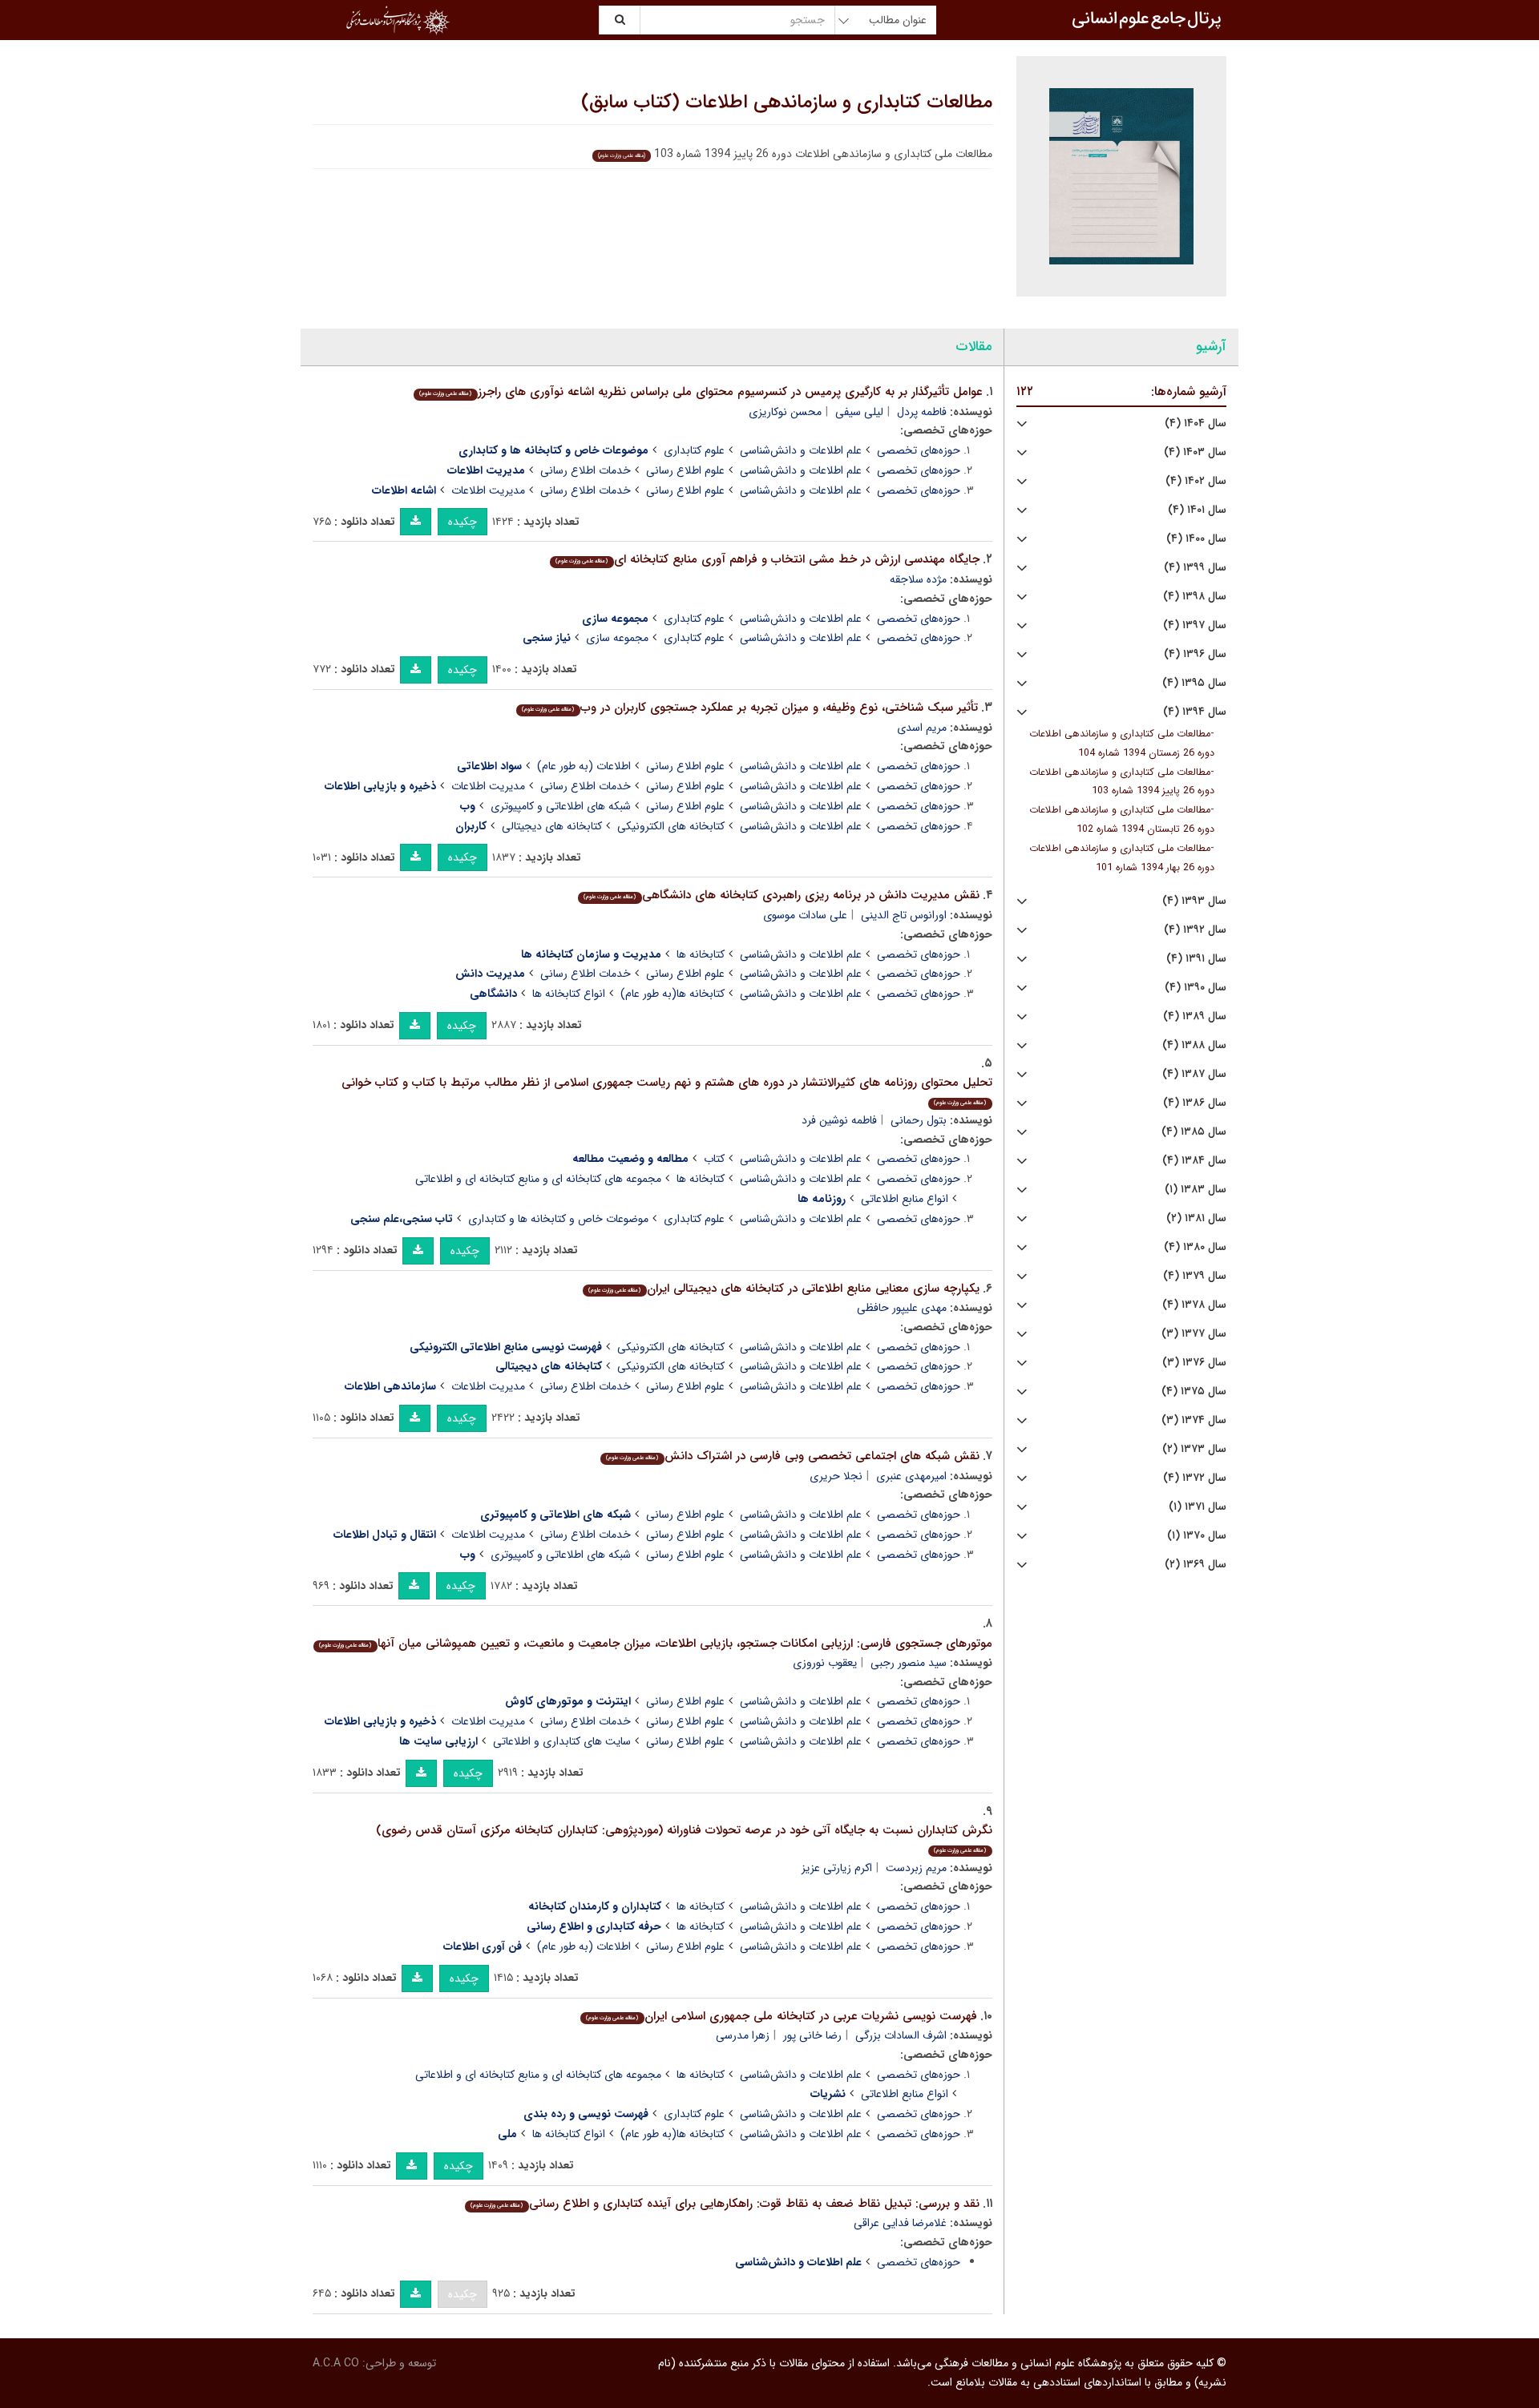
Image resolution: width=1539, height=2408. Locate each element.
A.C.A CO (336, 2363)
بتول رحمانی (919, 1120)
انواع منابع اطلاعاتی (905, 1199)
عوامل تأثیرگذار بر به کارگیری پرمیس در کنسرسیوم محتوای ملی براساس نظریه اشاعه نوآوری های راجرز (701, 392)
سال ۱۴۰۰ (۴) (1196, 539)
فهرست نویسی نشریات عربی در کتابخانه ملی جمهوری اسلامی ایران (781, 2016)
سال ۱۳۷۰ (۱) (1197, 1536)
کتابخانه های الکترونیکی (671, 826)
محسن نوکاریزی (785, 412)
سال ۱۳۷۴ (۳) (1194, 1420)
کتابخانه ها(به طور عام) (673, 994)
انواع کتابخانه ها (569, 994)
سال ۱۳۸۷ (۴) (1194, 1074)
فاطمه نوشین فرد (839, 1120)
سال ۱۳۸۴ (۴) (1194, 1161)
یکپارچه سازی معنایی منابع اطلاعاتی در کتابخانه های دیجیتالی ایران (784, 1289)
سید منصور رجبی (909, 1663)
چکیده (463, 522)
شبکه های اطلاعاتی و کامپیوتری (561, 806)
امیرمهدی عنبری (911, 1476)
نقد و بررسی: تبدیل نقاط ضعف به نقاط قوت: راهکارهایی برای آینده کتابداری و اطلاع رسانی (725, 2204)
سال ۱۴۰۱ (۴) (1197, 510)
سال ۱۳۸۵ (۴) (1194, 1132)
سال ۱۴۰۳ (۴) (1195, 452)
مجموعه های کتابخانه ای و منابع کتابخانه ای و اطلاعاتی (538, 1179)
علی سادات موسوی (805, 915)
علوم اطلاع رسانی (685, 470)
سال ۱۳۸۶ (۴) (1195, 1103)
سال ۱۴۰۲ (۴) (1196, 481)
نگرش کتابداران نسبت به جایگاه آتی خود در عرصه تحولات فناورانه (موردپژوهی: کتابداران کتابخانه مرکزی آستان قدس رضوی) (684, 1838)
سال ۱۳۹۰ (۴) (1196, 988)
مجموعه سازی (617, 638)
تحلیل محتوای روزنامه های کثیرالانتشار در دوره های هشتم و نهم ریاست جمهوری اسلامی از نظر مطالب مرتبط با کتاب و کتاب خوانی (667, 1090)
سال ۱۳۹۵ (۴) (1194, 683)
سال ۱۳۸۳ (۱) (1196, 1190)
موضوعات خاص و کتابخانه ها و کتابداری (558, 1219)
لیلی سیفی (859, 412)
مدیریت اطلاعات (488, 490)
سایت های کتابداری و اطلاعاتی (562, 1741)
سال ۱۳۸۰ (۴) (1195, 1247)
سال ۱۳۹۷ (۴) (1195, 625)
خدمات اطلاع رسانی (586, 470)
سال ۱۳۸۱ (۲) (1196, 1218)
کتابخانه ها (701, 954)
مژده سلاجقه (918, 579)
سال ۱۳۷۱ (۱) (1198, 1507)
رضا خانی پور (812, 2035)
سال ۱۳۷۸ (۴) (1194, 1305)
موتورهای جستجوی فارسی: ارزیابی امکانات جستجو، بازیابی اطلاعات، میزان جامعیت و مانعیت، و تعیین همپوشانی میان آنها (655, 1644)
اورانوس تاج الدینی (904, 915)
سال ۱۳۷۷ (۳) (1194, 1334)
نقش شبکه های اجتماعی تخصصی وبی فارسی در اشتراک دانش (792, 1456)
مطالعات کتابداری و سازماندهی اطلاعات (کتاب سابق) (787, 103)
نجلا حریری (836, 1476)
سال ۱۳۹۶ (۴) (1195, 654)
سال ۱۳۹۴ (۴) (1195, 712)
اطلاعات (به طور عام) (584, 766)
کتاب (714, 1159)
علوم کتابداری (694, 450)
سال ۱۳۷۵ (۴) (1194, 1392)
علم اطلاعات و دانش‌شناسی (801, 450)
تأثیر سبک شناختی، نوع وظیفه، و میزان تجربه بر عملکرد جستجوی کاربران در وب (749, 708)
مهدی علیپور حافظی (902, 1308)
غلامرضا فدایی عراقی (900, 2223)
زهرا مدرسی (743, 2035)
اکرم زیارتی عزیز (837, 1868)
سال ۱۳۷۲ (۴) (1195, 1478)
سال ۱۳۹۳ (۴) (1194, 901)
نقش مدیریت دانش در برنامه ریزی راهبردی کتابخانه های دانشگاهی (781, 895)
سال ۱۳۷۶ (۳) (1194, 1363)
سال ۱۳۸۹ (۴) (1195, 1016)
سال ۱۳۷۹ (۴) (1195, 1276)
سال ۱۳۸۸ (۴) (1194, 1045)
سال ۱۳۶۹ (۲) (1196, 1565)
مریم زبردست (916, 1868)
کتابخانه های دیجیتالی (552, 826)
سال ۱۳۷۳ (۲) (1194, 1449)
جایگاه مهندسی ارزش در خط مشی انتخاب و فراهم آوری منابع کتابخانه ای (767, 559)
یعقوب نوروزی (825, 1663)
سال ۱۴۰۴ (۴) (1196, 424)
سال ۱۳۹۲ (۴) (1195, 930)
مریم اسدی (922, 728)
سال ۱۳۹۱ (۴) (1196, 959)
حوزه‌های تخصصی (919, 450)
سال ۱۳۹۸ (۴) (1195, 597)
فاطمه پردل (922, 412)
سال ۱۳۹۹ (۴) (1195, 568)
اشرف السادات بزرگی (901, 2035)
